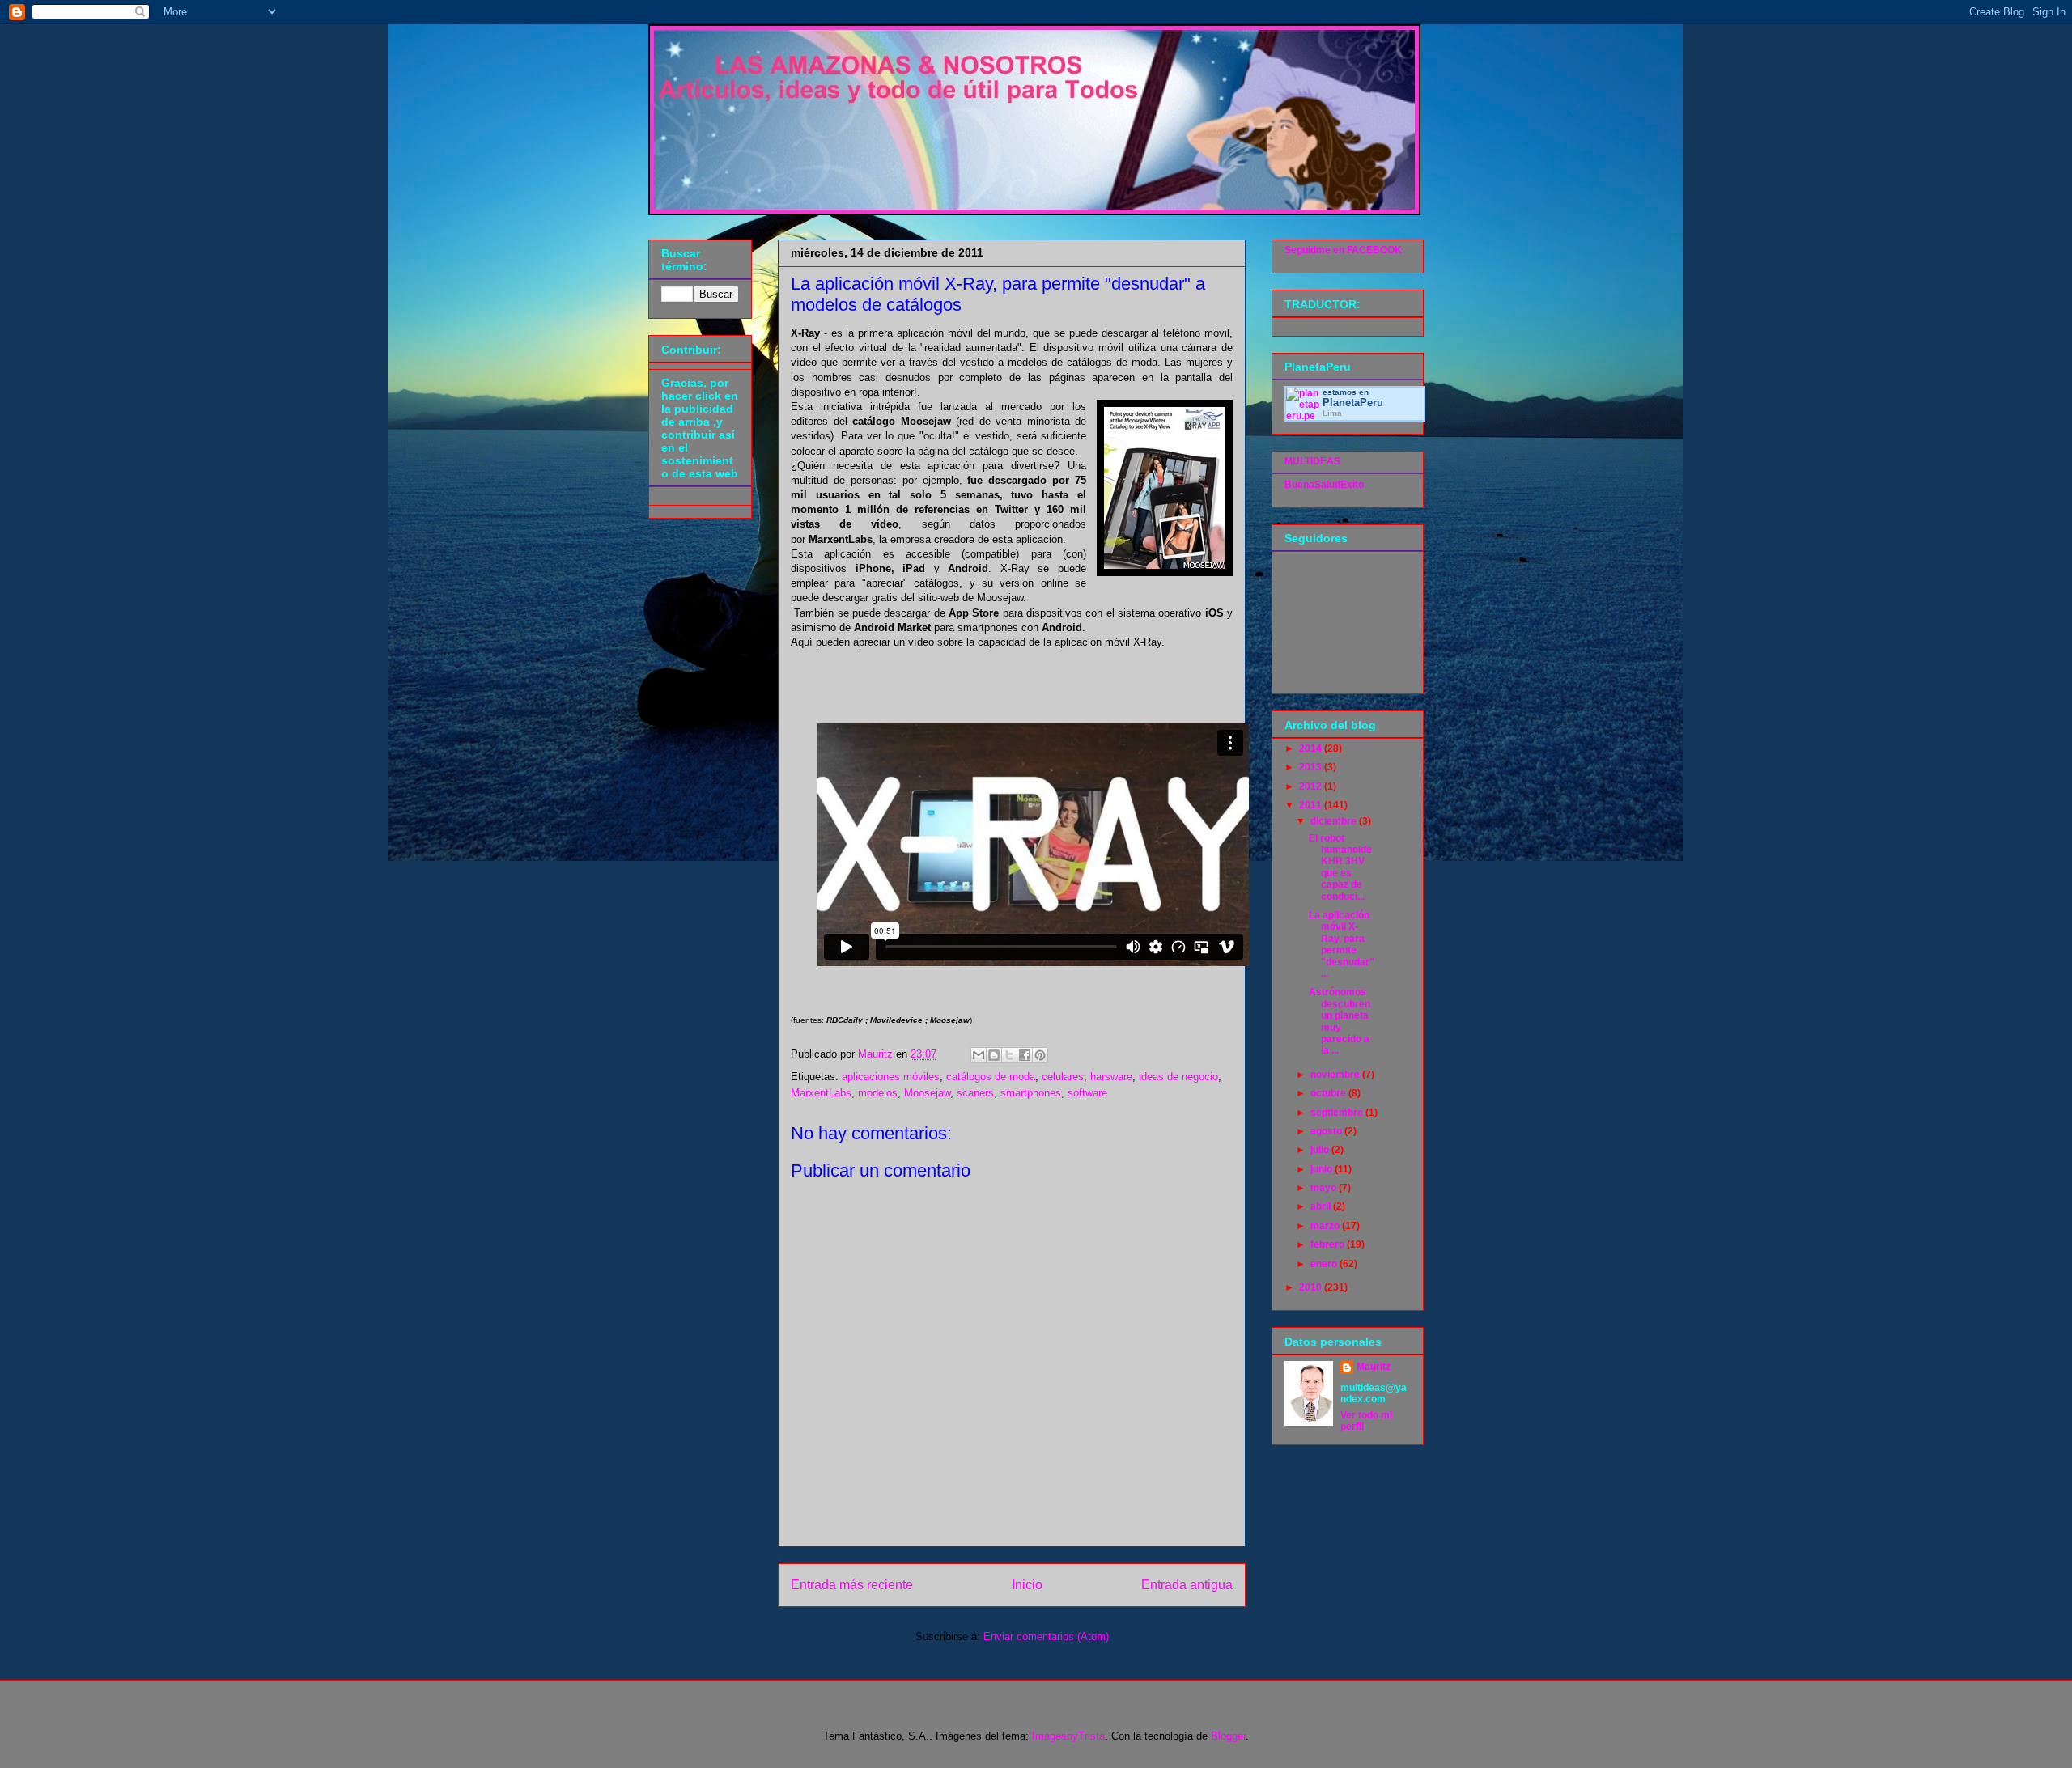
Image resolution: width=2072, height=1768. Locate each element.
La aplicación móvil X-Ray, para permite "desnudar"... (1342, 944)
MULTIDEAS (1312, 461)
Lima (1332, 413)
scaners (975, 1093)
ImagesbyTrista (1068, 1736)
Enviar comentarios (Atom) (1046, 1637)
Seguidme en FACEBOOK (1343, 250)
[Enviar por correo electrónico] (979, 1055)
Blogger (1228, 1736)
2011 (1312, 805)
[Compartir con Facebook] (1025, 1055)
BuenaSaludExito (1324, 485)
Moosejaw (927, 1093)
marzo (1326, 1226)
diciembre (1335, 821)
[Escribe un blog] (994, 1055)
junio (1323, 1169)
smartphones (1031, 1093)
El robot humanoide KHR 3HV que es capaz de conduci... (1340, 867)
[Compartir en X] (1009, 1055)
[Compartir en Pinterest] (1040, 1055)
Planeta (1353, 403)
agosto (1327, 1131)
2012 (1312, 786)
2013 (1312, 767)
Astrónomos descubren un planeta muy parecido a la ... (1340, 1021)
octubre (1329, 1093)
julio (1321, 1150)
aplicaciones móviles (891, 1077)
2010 (1312, 1287)
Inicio (1027, 1585)
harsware (1111, 1077)
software (1087, 1093)
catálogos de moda (991, 1077)
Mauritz (1374, 1367)
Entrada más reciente (852, 1585)
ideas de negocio (1178, 1077)
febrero (1329, 1244)
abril (1322, 1206)
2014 (1312, 748)
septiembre (1338, 1113)
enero (1325, 1264)
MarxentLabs (821, 1093)
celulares (1063, 1077)
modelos (878, 1093)
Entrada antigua (1187, 1585)
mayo (1325, 1188)
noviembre (1336, 1075)
